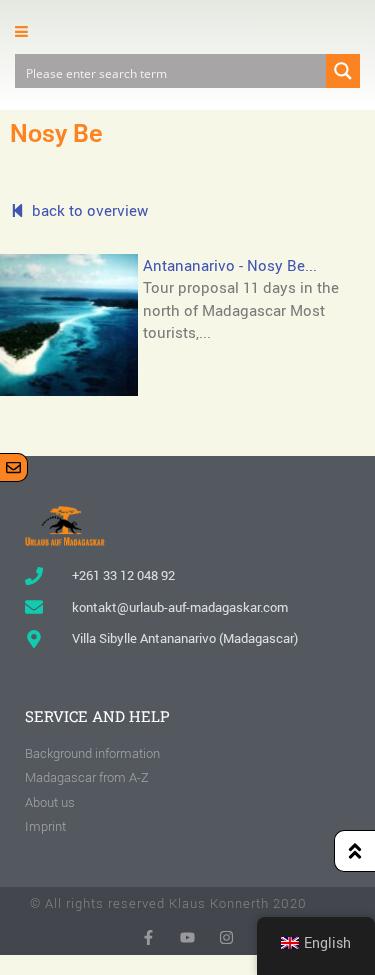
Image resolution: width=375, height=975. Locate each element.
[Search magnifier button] (343, 71)
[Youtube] (187, 937)
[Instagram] (226, 937)
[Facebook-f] (148, 937)
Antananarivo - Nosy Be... (230, 265)
